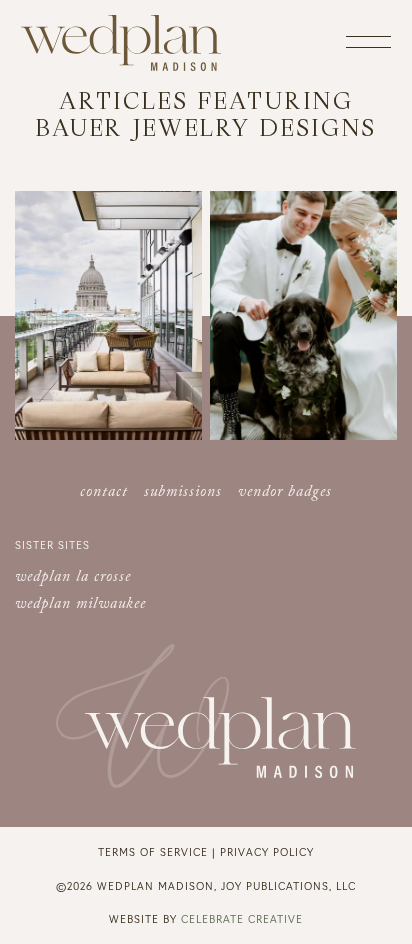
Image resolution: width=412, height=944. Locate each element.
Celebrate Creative (242, 918)
